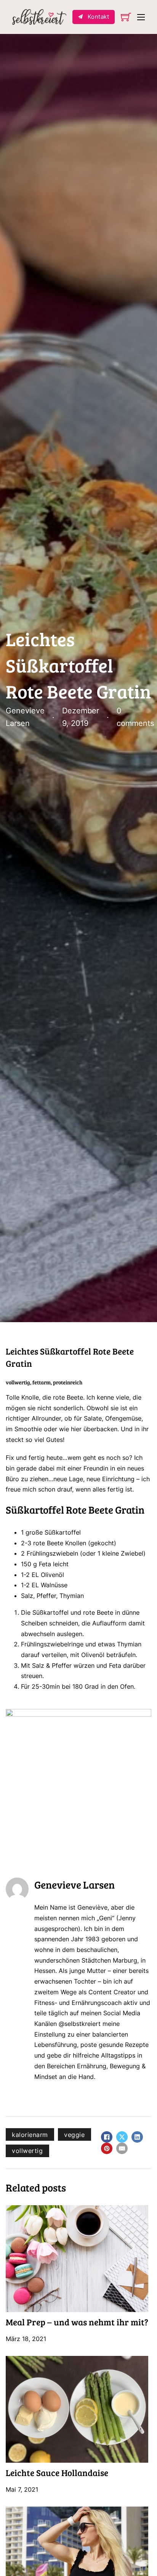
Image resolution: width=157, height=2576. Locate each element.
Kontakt (99, 17)
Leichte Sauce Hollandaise (57, 2472)
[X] (122, 2137)
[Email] (122, 2148)
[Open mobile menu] (141, 17)
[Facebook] (107, 2137)
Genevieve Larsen (74, 1884)
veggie (74, 2135)
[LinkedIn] (137, 2137)
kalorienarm (30, 2135)
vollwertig (27, 2151)
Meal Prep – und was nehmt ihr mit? (77, 2322)
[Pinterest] (107, 2148)
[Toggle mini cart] (126, 17)
